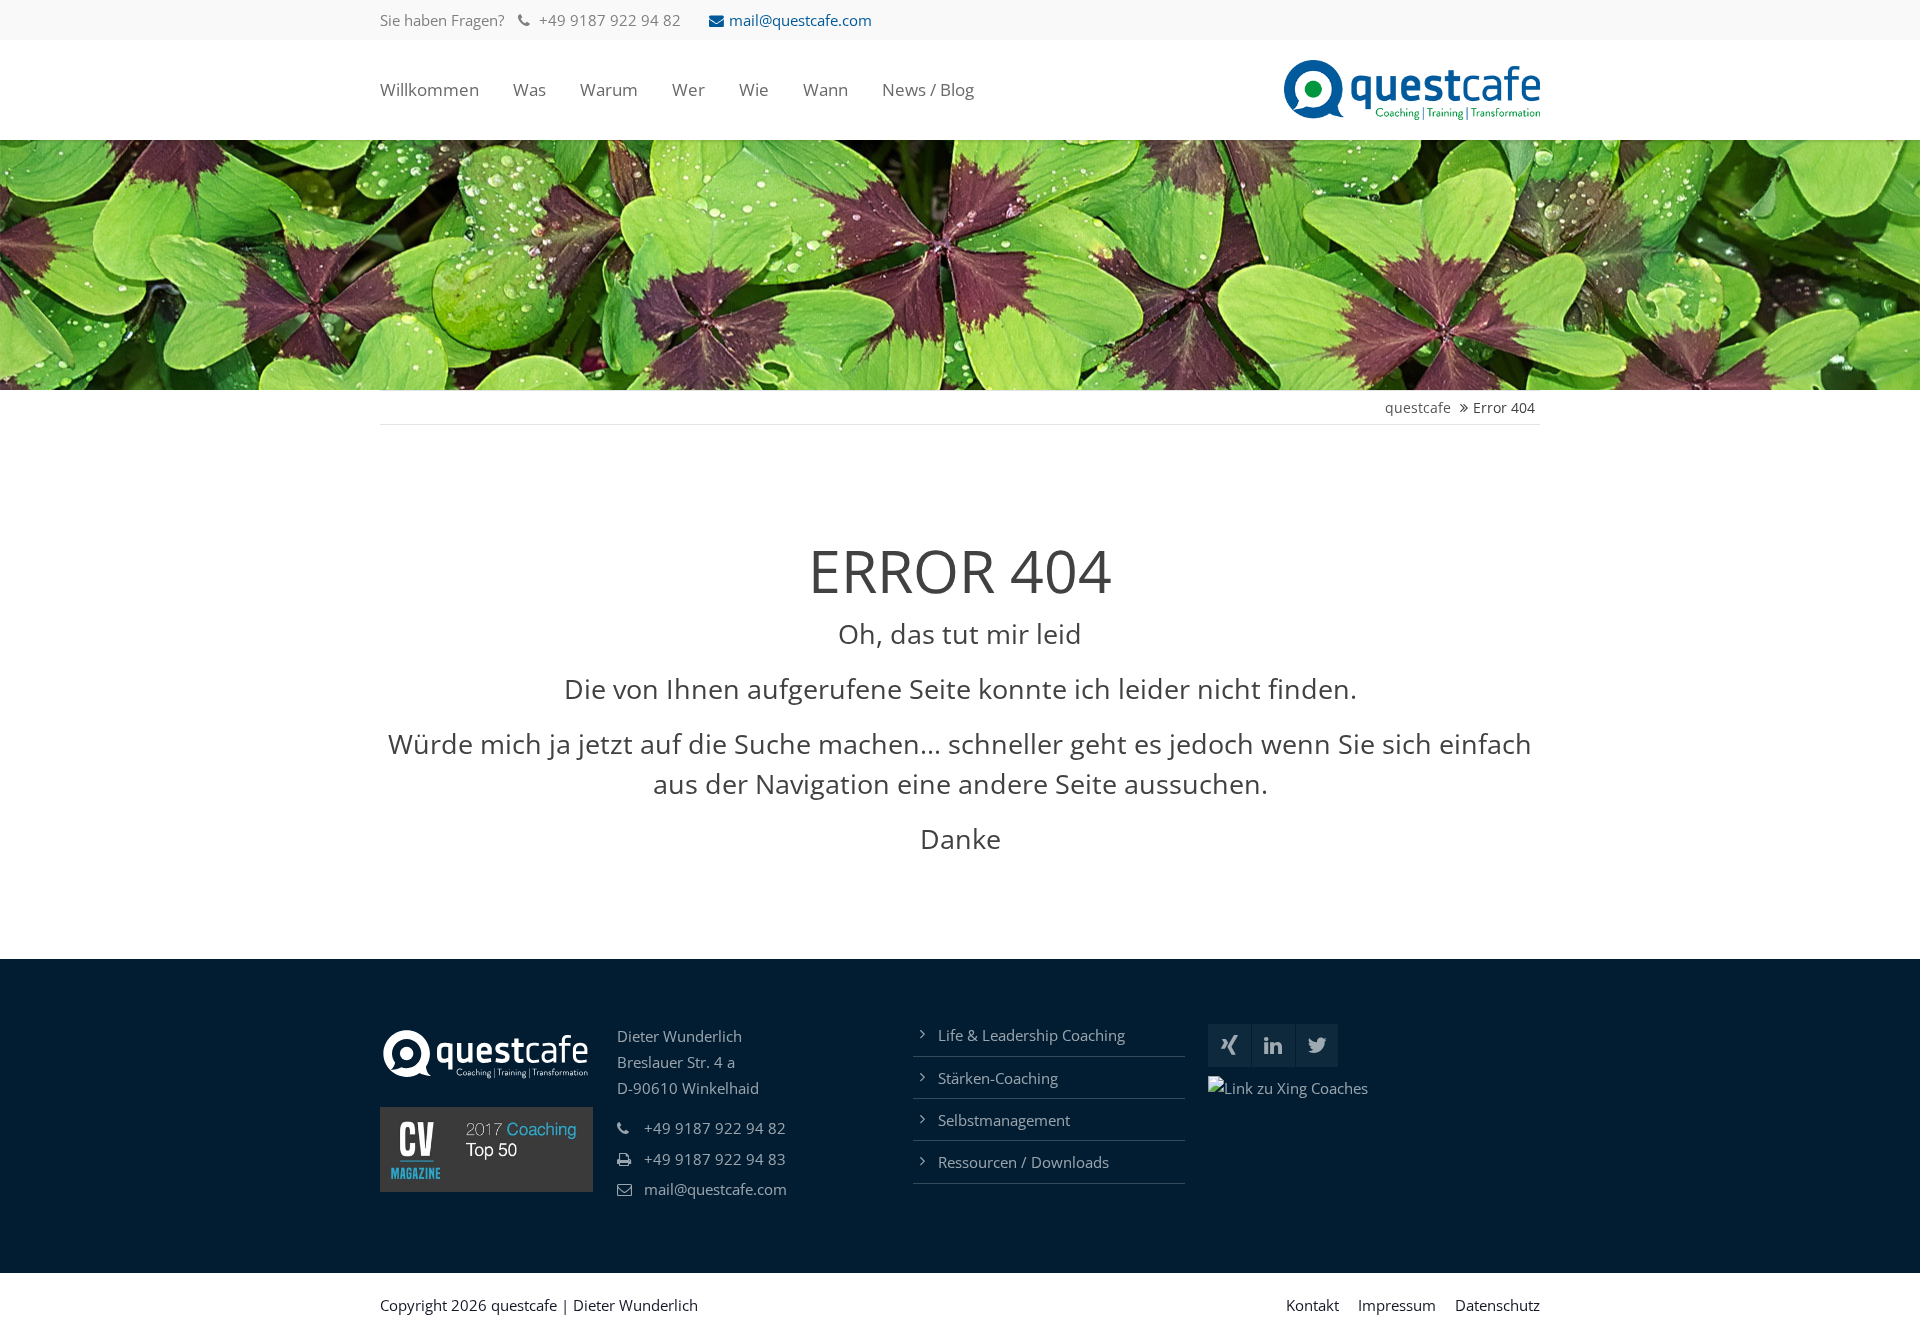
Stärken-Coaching (998, 1078)
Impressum (1397, 1305)
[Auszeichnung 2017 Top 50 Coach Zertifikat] (486, 1149)
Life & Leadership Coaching (1031, 1035)
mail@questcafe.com (800, 20)
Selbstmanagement (1004, 1120)
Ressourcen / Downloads (1023, 1162)
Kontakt (1312, 1305)
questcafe (1418, 407)
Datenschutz (1497, 1305)
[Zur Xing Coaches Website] (1288, 1088)
